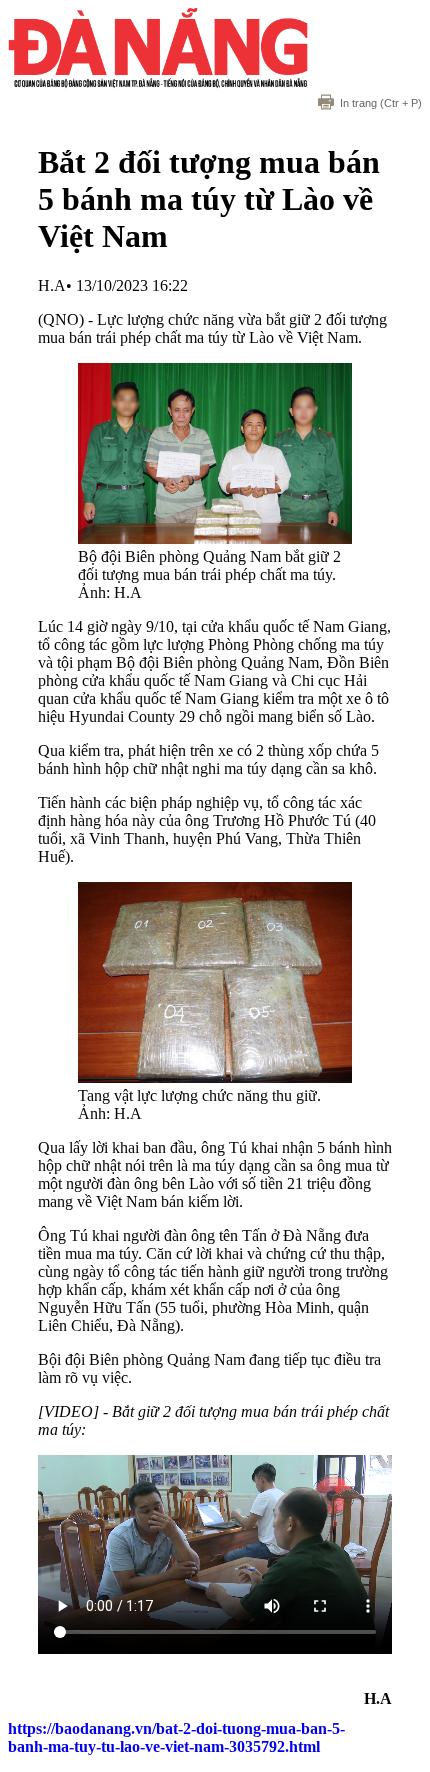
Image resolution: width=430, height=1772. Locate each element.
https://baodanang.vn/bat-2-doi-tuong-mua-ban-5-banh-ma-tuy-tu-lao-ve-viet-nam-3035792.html (176, 1737)
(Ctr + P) (381, 103)
